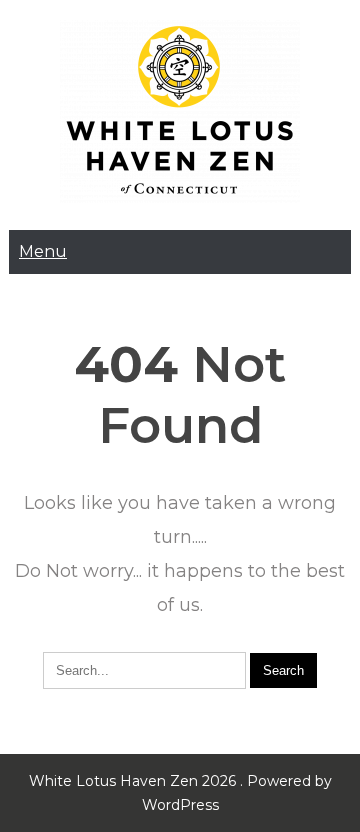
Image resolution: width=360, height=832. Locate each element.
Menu (43, 251)
